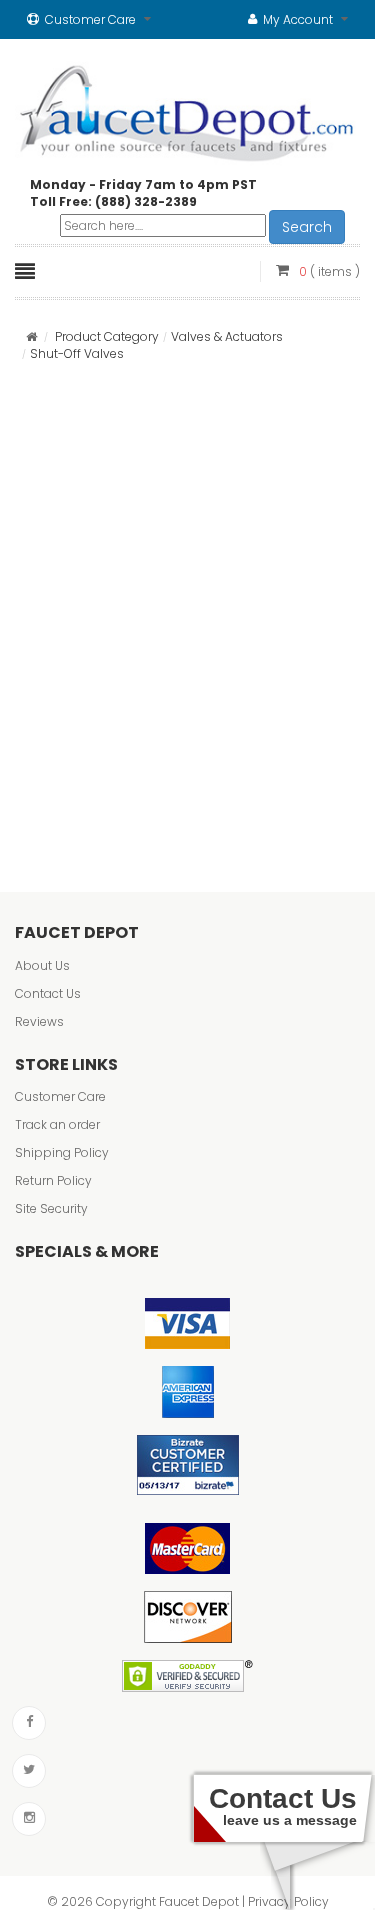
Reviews (39, 1021)
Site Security (51, 1208)
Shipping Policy (62, 1152)
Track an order (57, 1124)
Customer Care (60, 1096)
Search (307, 227)
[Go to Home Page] (31, 336)
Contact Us (48, 993)
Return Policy (53, 1180)
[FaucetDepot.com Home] (187, 109)
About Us (42, 965)
